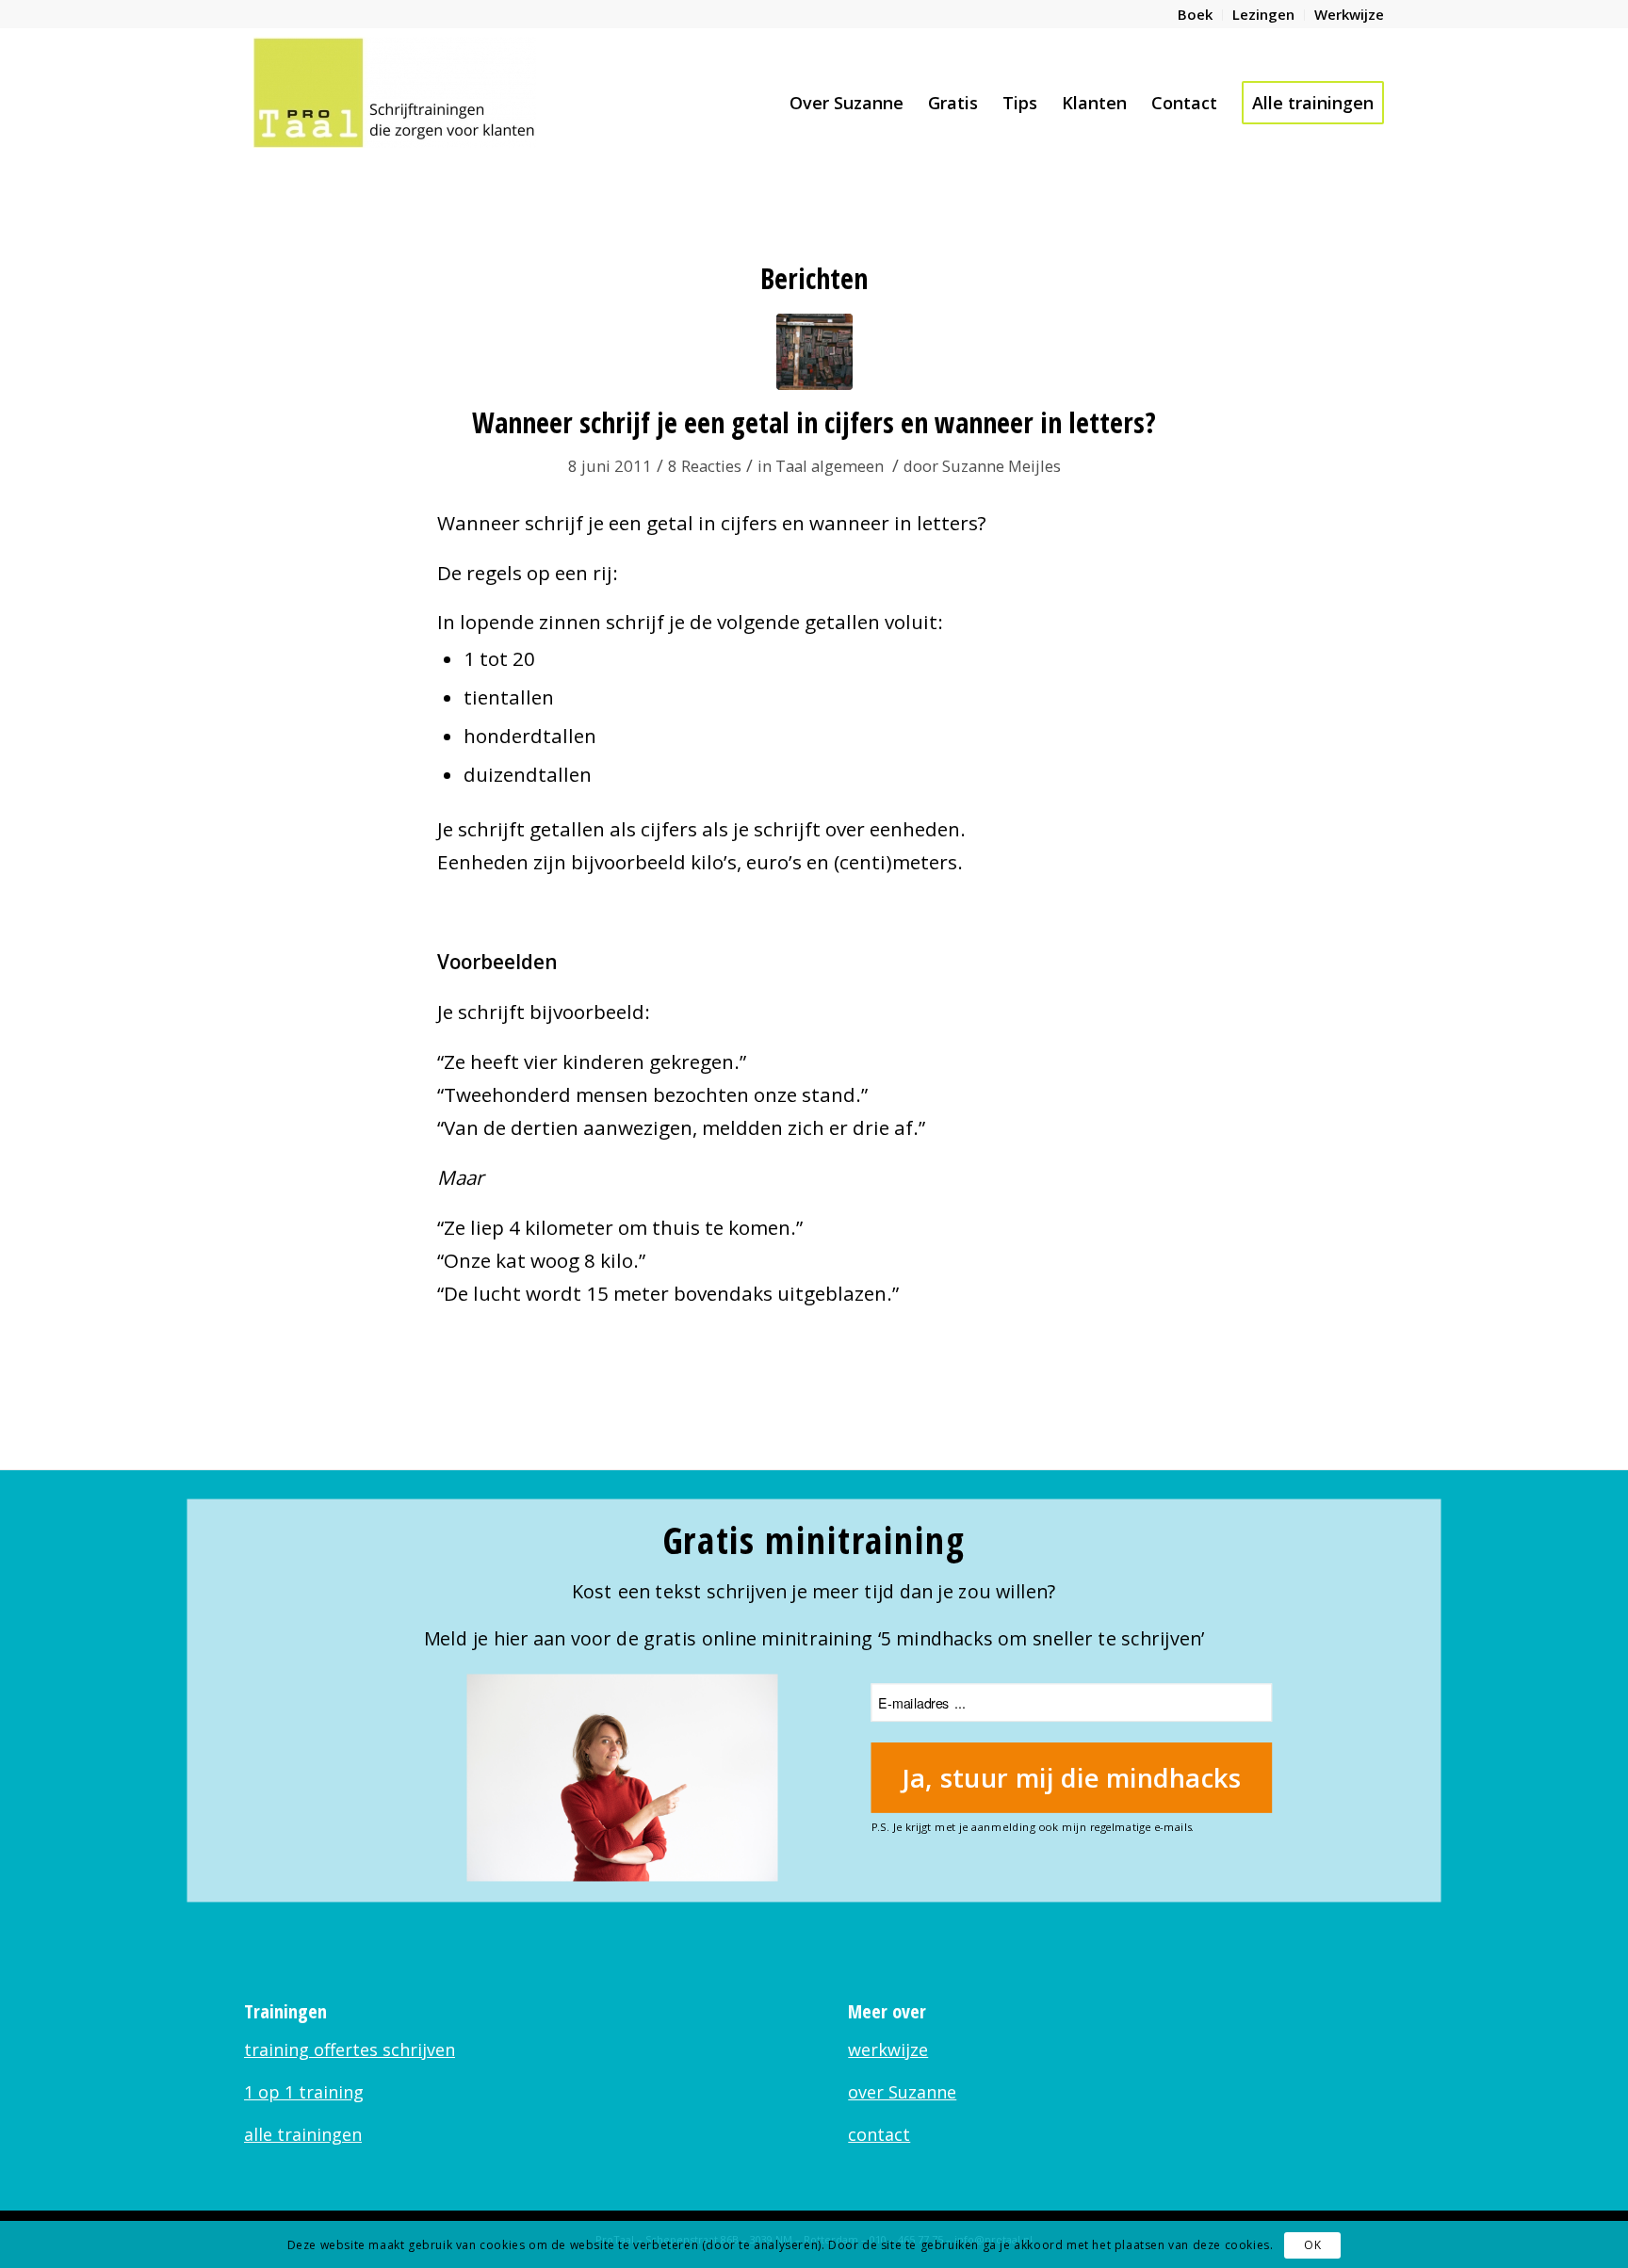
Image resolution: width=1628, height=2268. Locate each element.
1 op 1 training (304, 2092)
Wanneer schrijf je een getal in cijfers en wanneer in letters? (814, 422)
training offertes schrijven (350, 2049)
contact (879, 2134)
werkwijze (888, 2049)
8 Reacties (705, 466)
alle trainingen (303, 2134)
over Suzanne (902, 2092)
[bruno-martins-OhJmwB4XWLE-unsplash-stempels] (814, 352)
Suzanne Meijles (1001, 466)
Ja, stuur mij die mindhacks (1072, 1777)
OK (1312, 2245)
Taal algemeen (830, 466)
